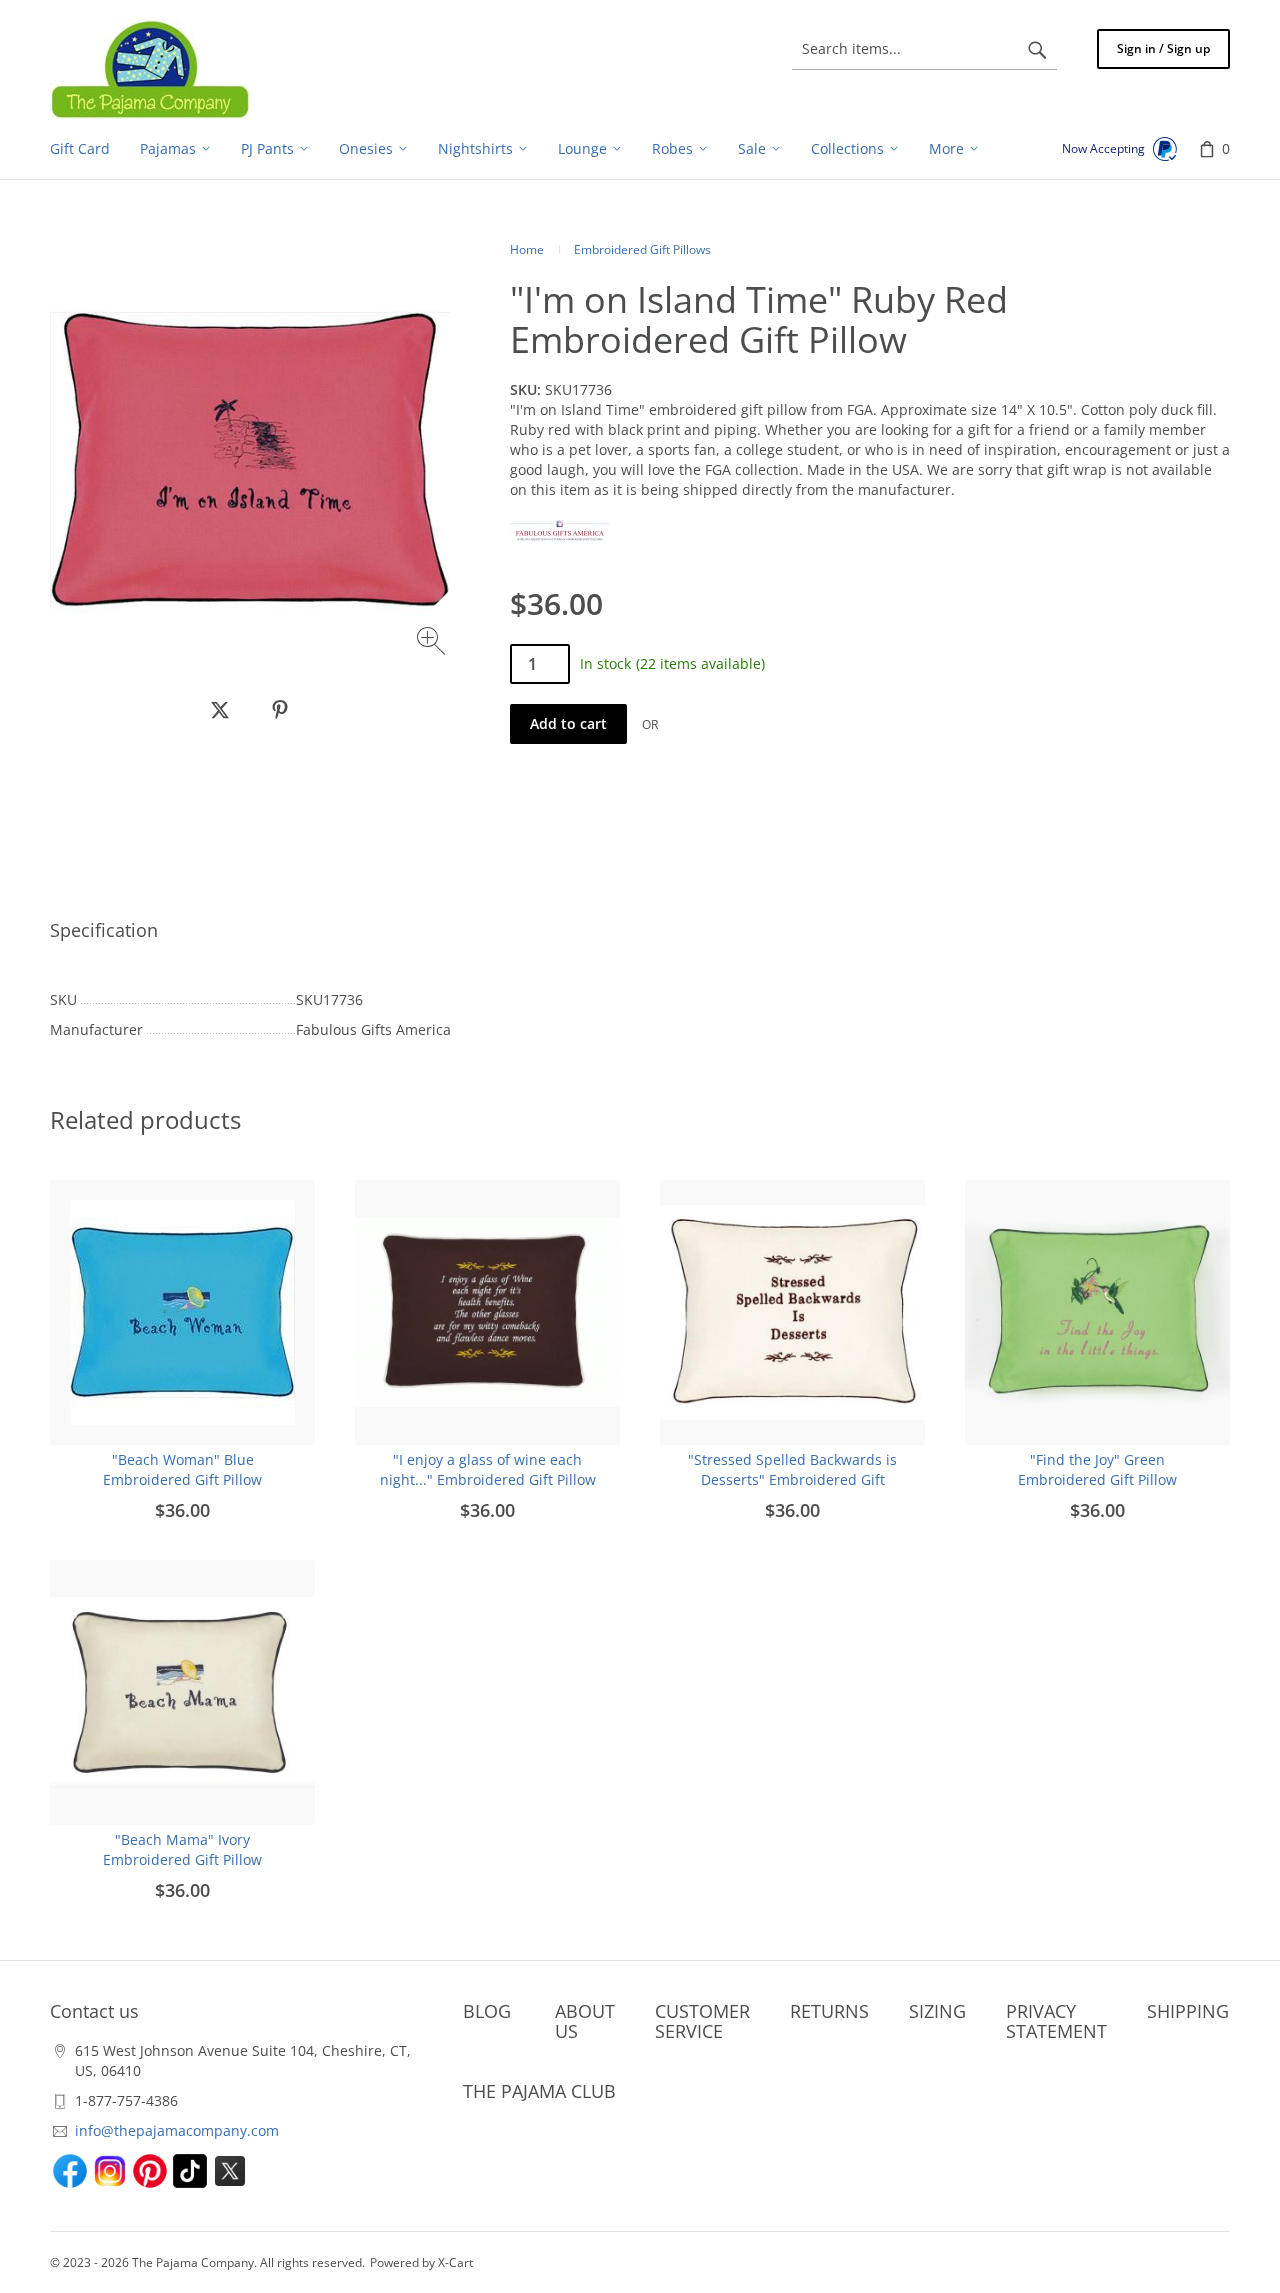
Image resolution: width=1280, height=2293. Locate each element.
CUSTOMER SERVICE (702, 2021)
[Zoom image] (433, 643)
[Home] (150, 69)
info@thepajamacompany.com (177, 2130)
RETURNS (829, 2011)
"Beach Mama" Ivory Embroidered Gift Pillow (182, 1849)
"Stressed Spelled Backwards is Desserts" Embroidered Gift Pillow (792, 1479)
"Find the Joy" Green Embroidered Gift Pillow (1097, 1469)
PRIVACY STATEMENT (1056, 2021)
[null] (220, 710)
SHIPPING (1188, 2011)
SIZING (937, 2011)
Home (527, 249)
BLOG (487, 2011)
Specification (104, 930)
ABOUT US (585, 2021)
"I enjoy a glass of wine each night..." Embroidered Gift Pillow (488, 1469)
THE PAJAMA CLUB (539, 2091)
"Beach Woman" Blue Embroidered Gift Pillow (182, 1469)
